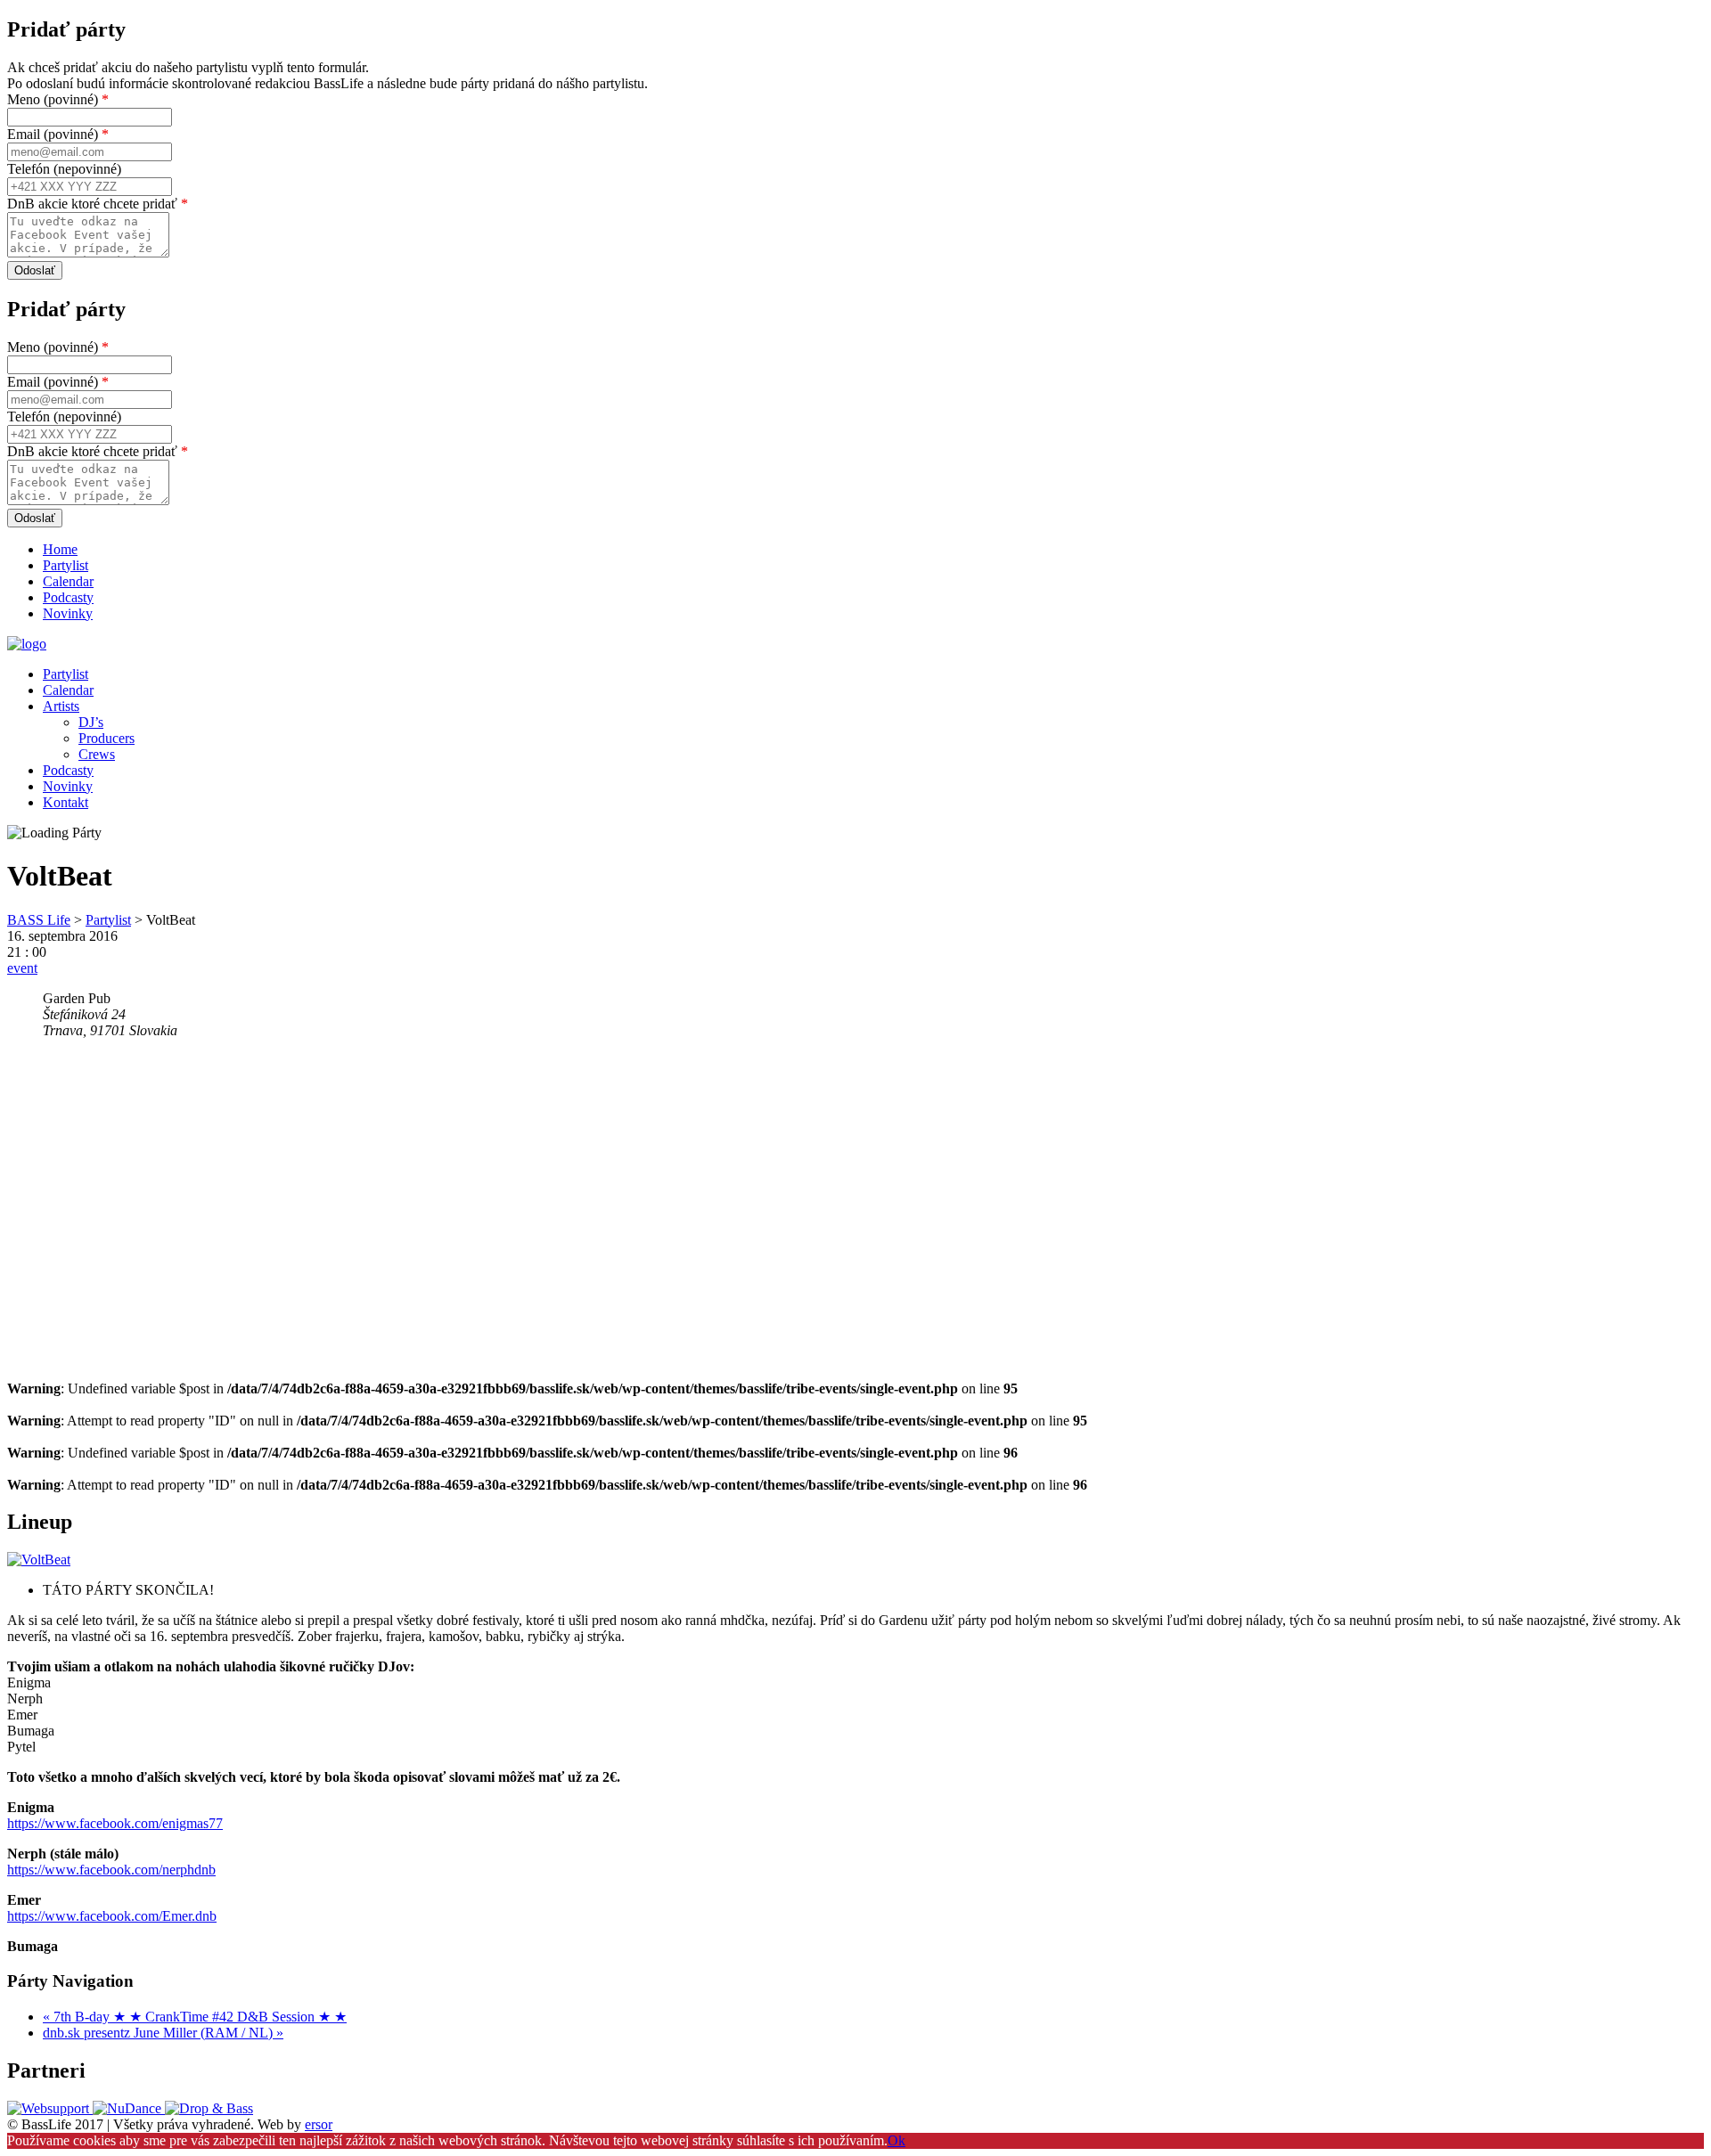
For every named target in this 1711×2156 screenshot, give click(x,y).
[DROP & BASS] (209, 2108)
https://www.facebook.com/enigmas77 (115, 1823)
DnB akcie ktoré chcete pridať (98, 204)
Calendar (68, 581)
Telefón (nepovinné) (64, 169)
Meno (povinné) (58, 99)
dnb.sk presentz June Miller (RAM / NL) (163, 2033)
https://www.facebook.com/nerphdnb (111, 1870)
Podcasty (68, 597)
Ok (896, 2140)
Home (60, 549)
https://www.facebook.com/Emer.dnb (112, 1916)
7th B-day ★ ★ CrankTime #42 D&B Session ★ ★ (195, 2017)
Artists (61, 706)
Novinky (68, 613)
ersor (319, 2124)
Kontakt (65, 802)
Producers (106, 738)
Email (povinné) (58, 134)
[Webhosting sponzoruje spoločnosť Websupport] (50, 2108)
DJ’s (91, 722)
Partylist (65, 565)
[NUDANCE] (129, 2108)
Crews (97, 754)
